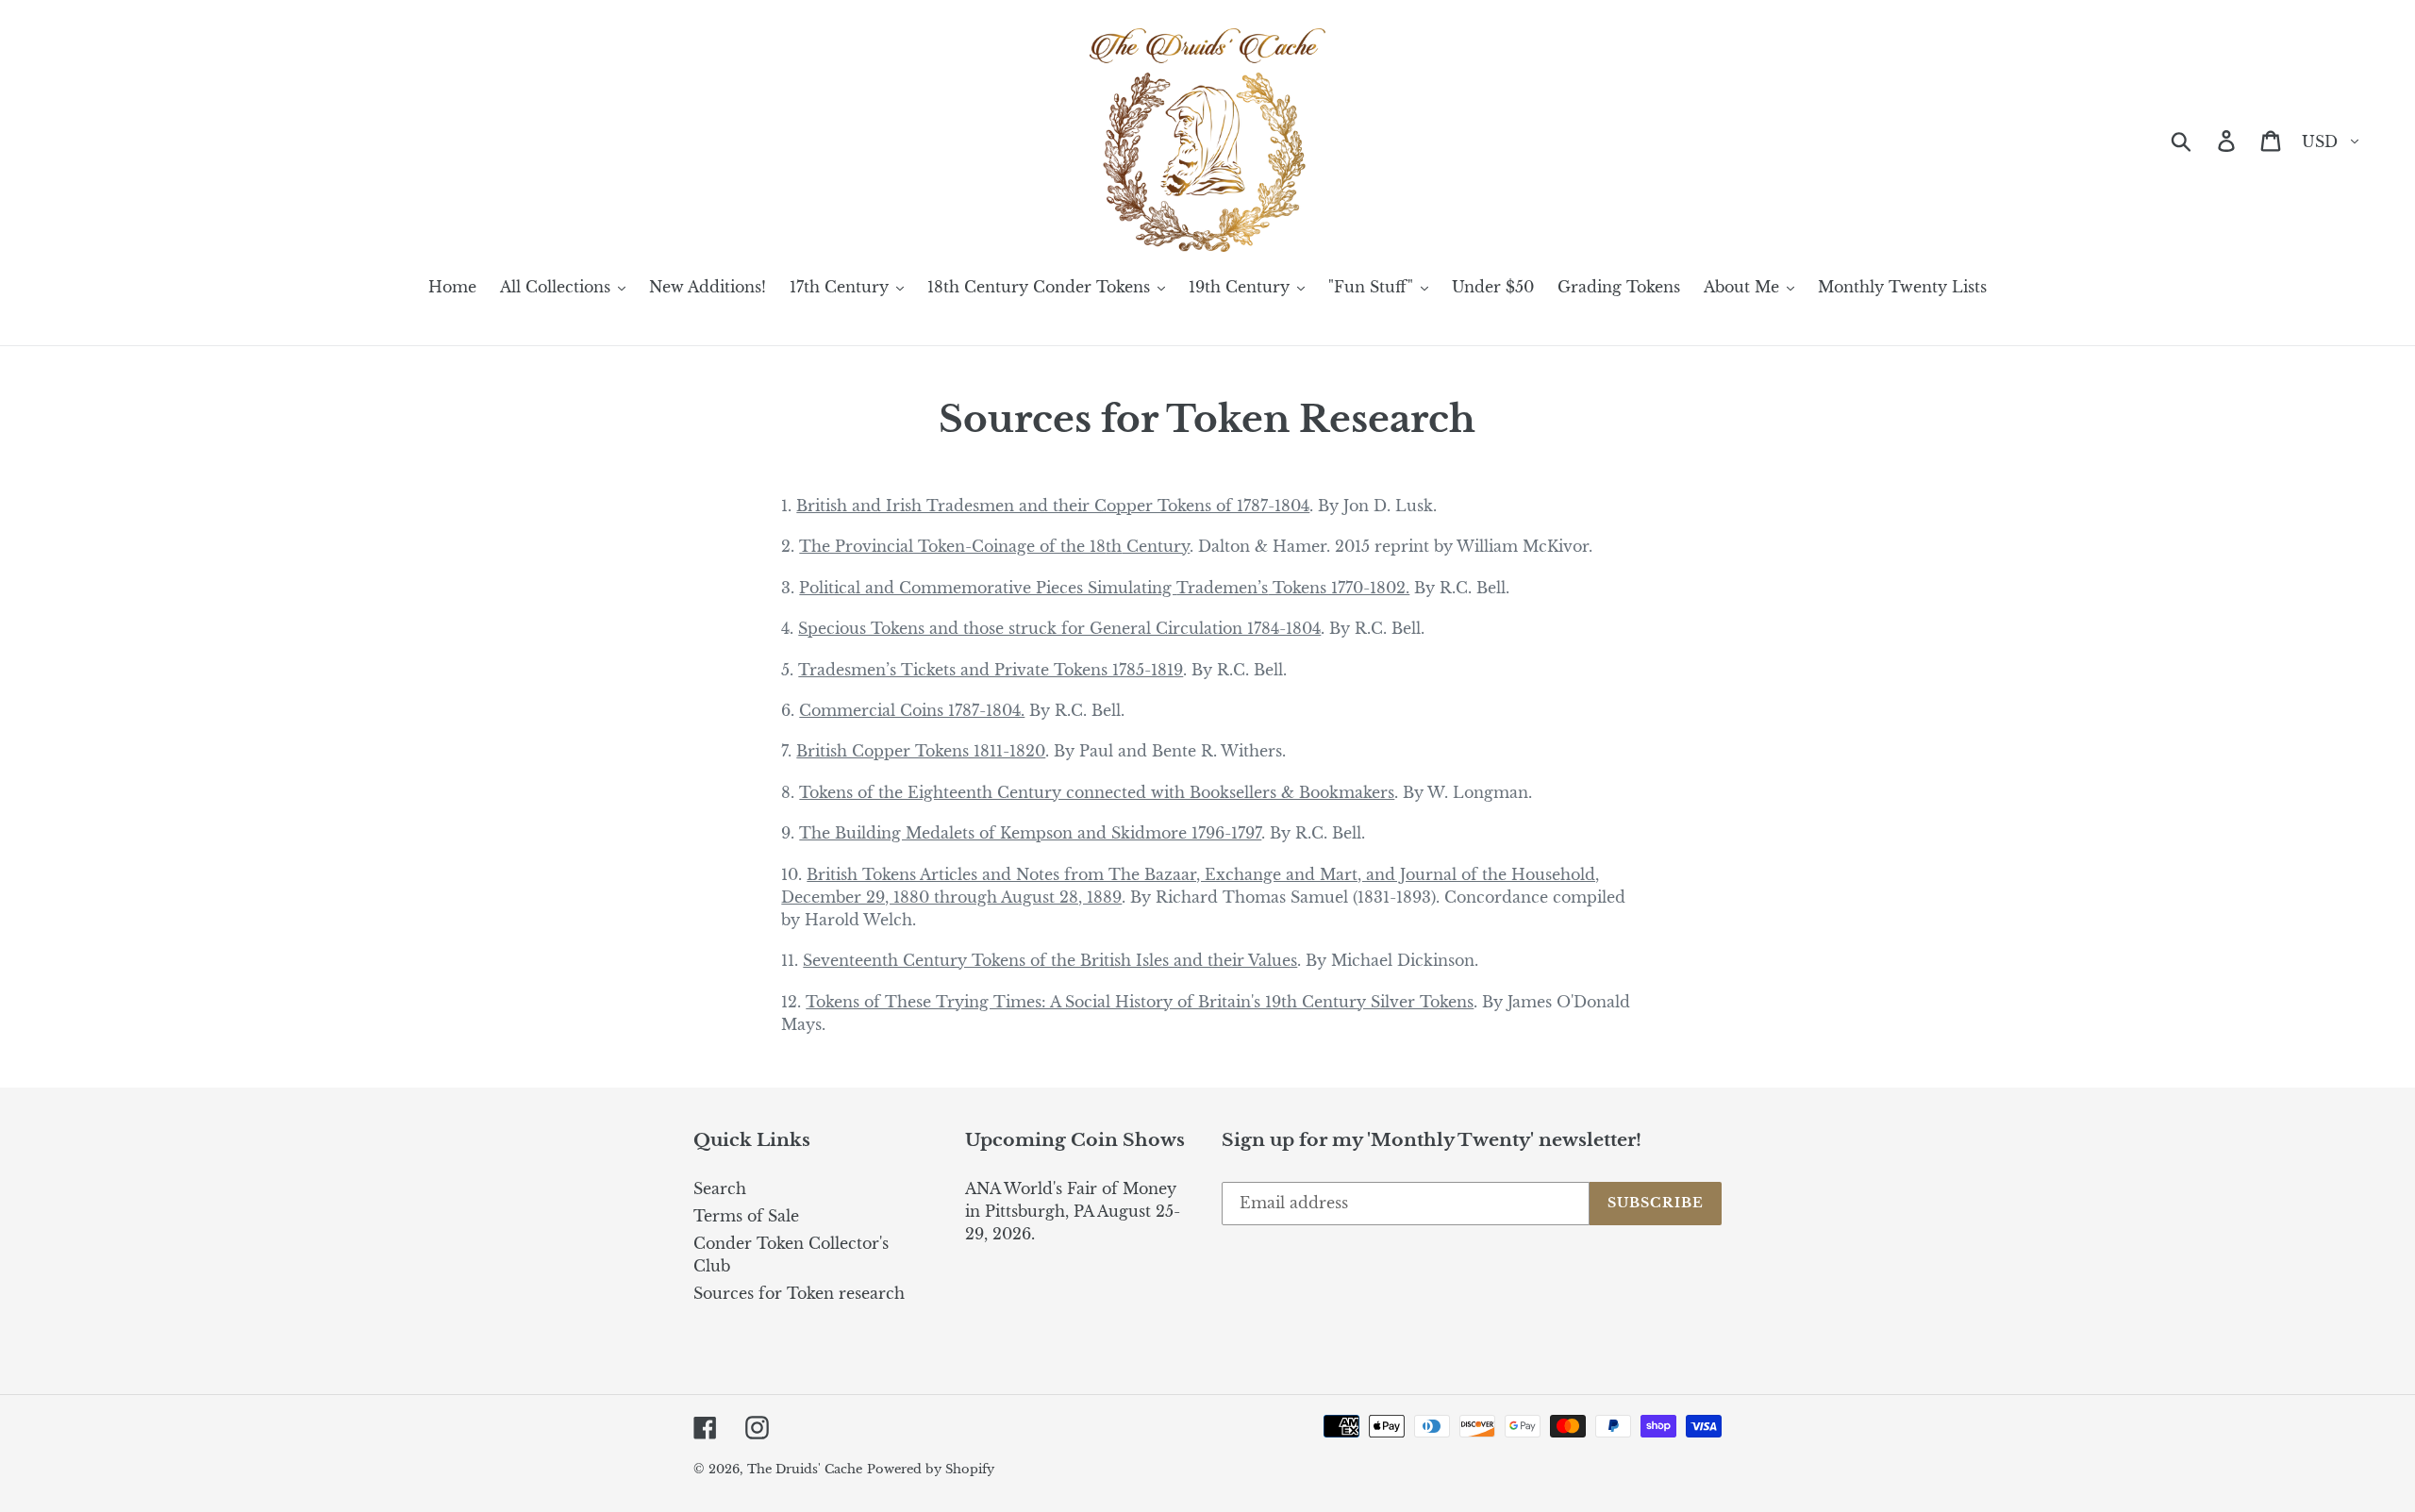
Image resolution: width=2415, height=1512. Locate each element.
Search (720, 1188)
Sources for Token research (799, 1293)
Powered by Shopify (931, 1469)
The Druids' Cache (805, 1469)
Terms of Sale (746, 1216)
